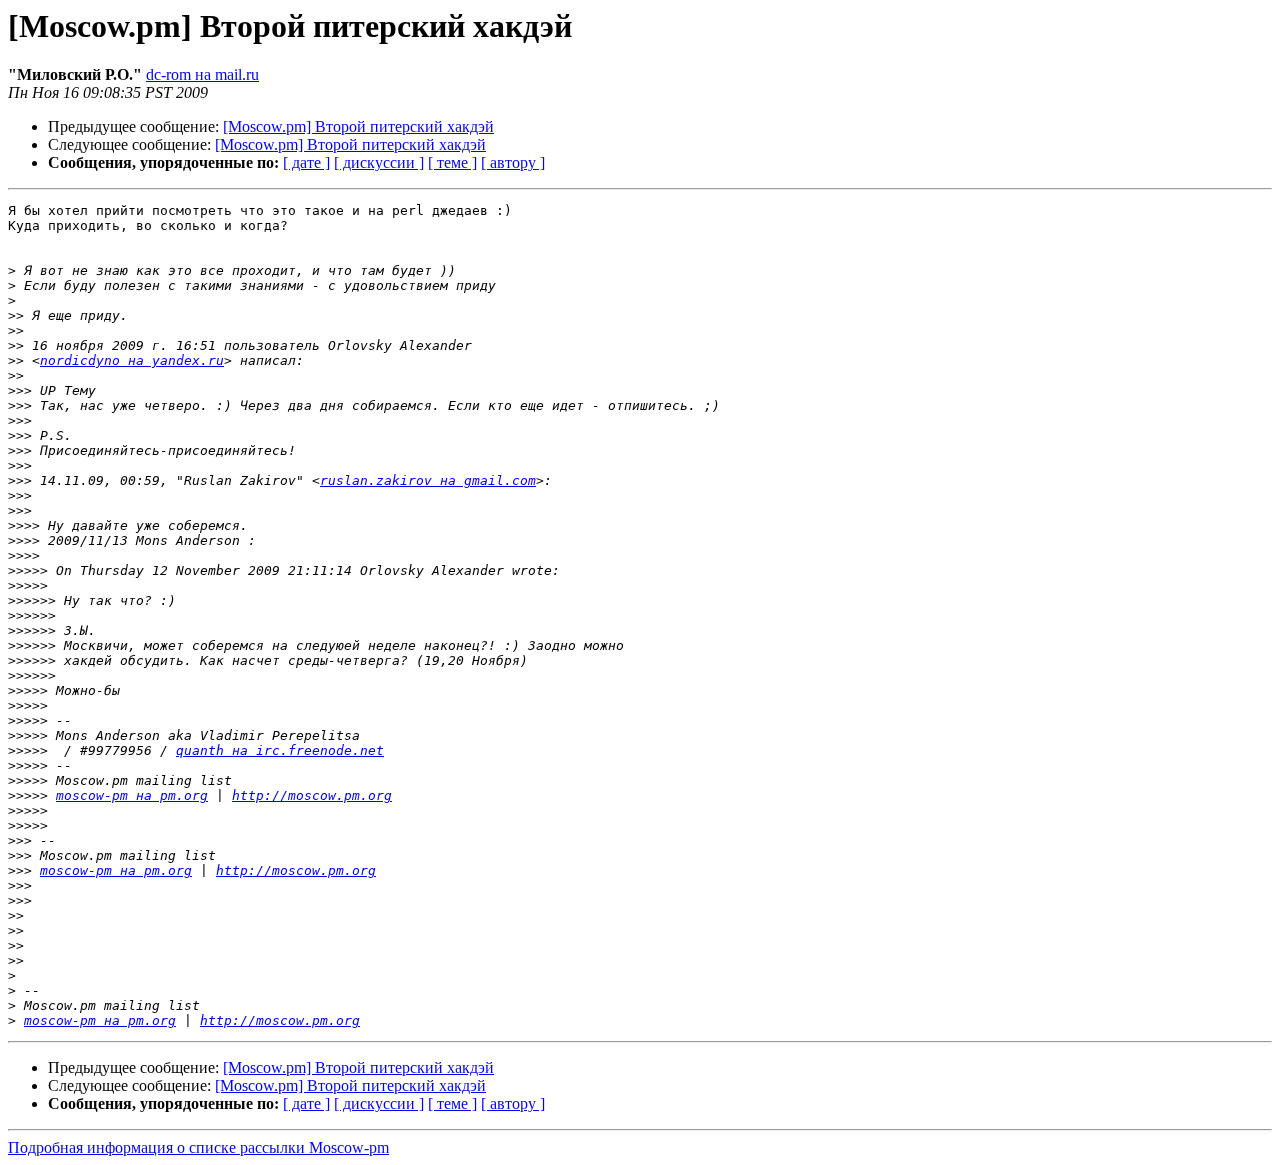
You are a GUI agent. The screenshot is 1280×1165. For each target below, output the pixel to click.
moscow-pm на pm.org (132, 795)
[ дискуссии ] (379, 162)
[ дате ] (306, 162)
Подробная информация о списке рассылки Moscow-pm (198, 1147)
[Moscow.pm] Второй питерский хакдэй (358, 126)
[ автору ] (513, 162)
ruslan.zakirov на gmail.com (428, 480)
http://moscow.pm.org (312, 795)
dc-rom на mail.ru (202, 74)
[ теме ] (452, 162)
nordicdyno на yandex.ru (132, 360)
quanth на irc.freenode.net (280, 750)
